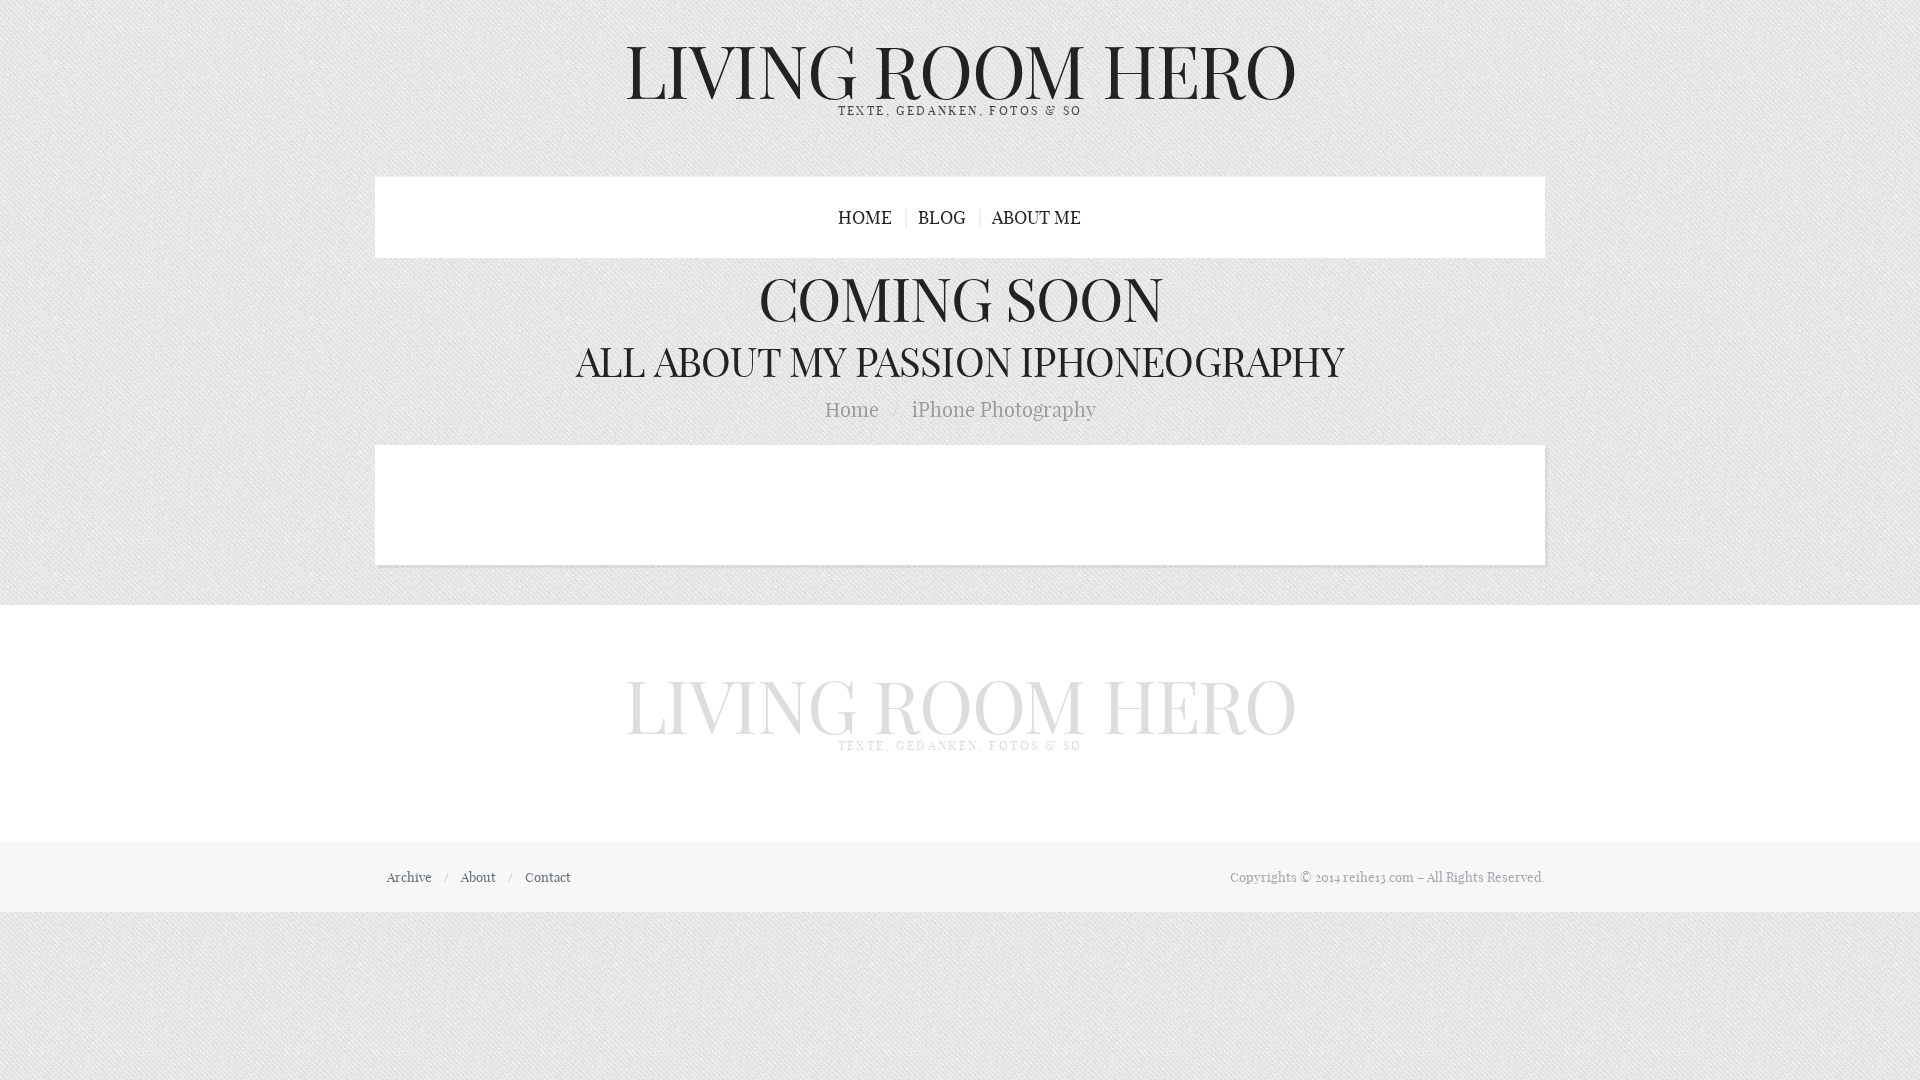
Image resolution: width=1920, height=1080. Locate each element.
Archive (409, 877)
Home (865, 217)
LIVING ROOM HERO (960, 72)
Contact (548, 877)
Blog (942, 217)
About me (1036, 217)
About (478, 877)
